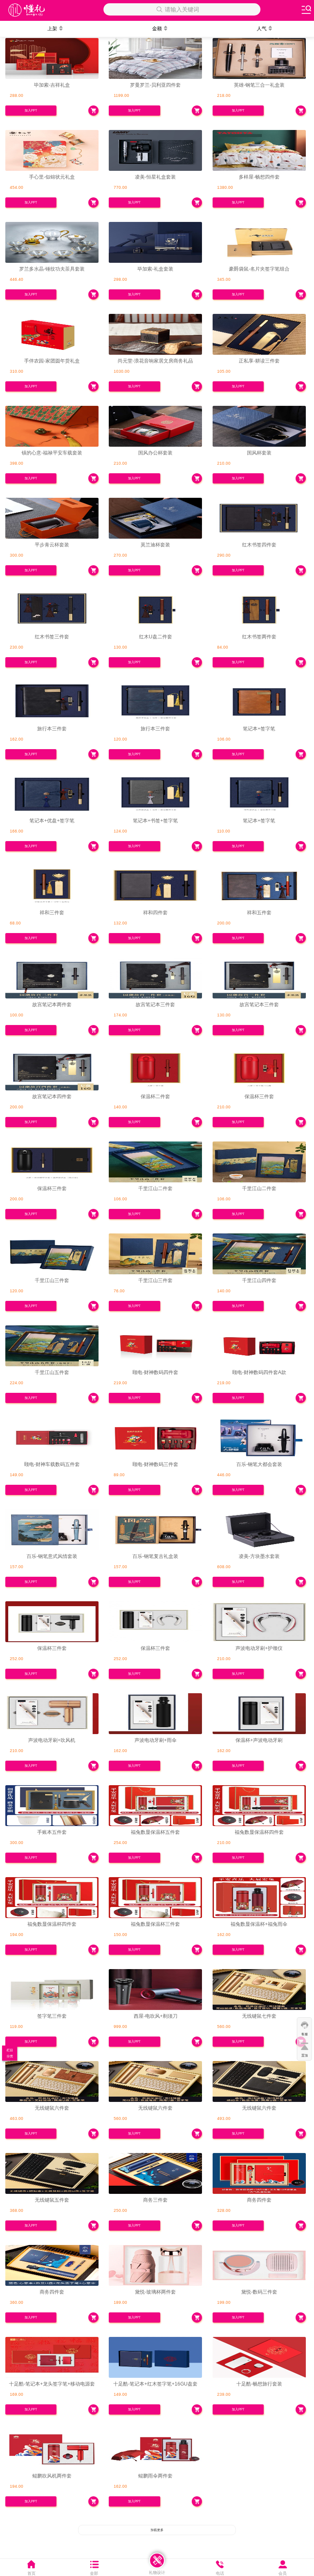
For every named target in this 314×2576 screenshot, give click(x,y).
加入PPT (31, 111)
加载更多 (157, 2530)
